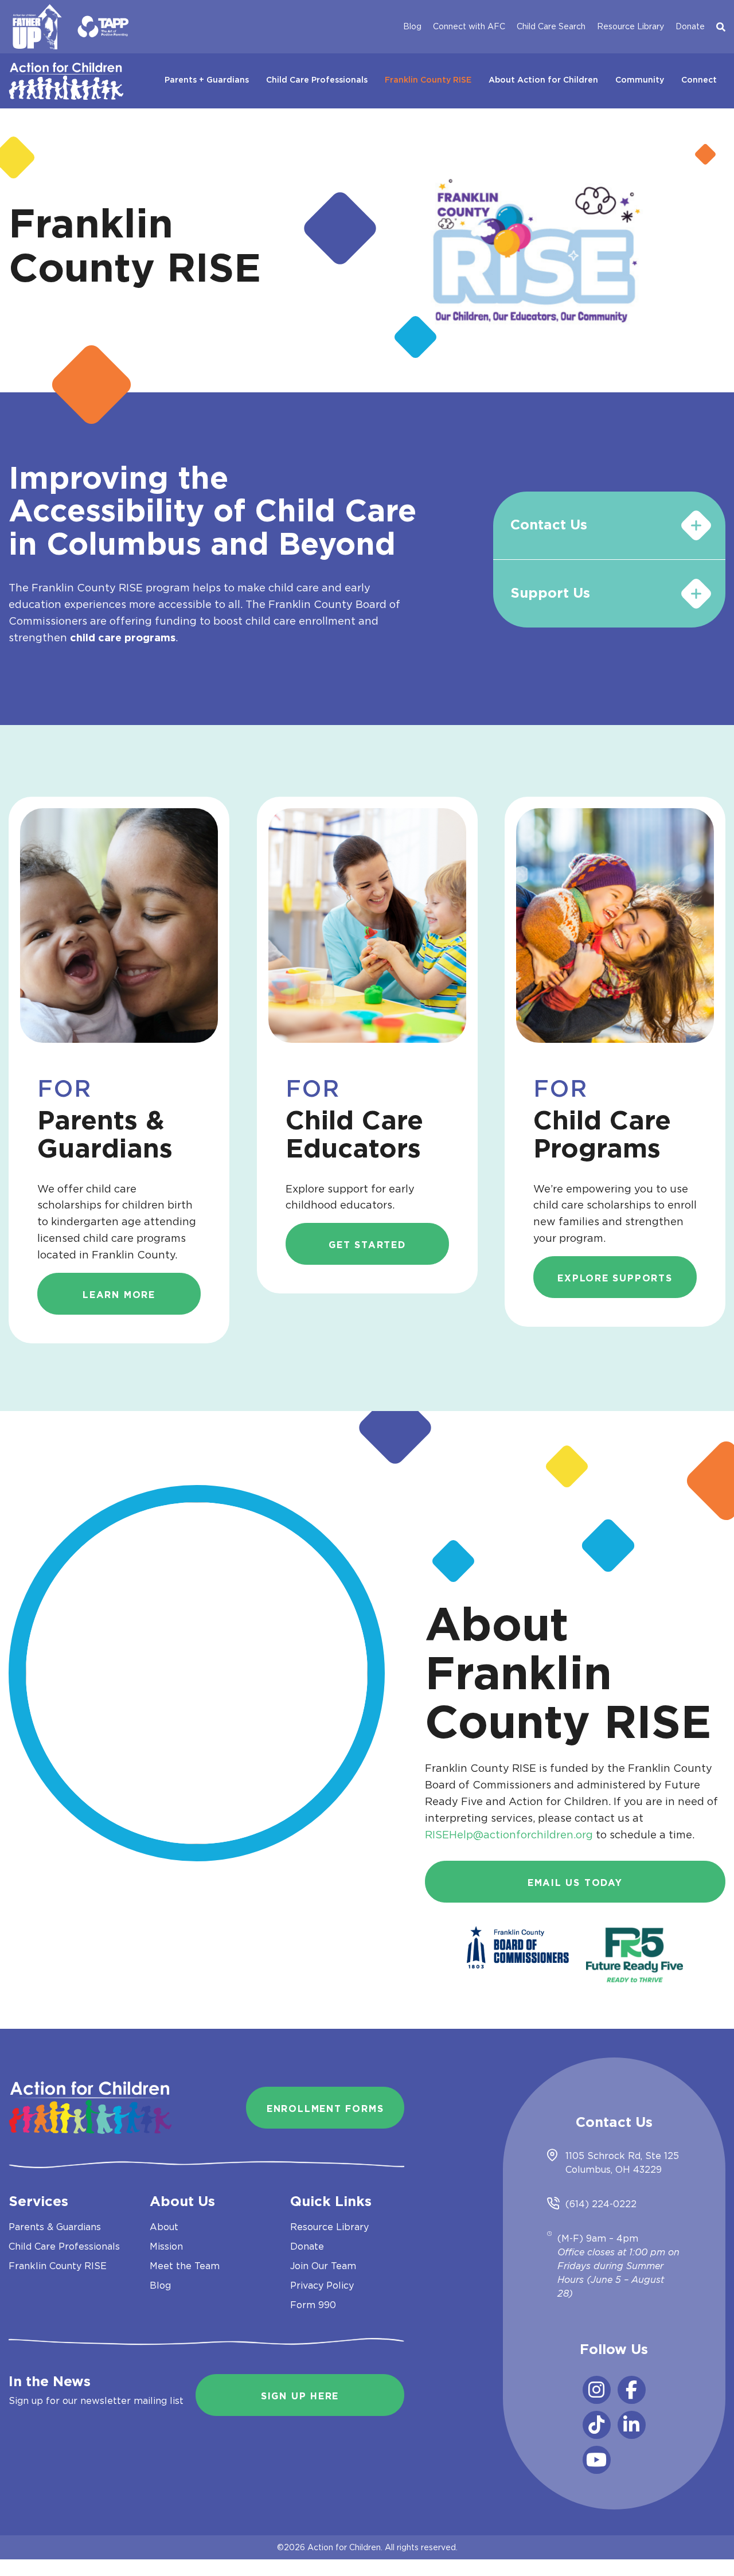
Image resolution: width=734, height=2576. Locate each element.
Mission (166, 2246)
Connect (699, 80)
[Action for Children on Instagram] (597, 2390)
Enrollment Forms (325, 2109)
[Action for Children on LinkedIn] (632, 2425)
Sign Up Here (300, 2396)
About (164, 2227)
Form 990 (313, 2305)
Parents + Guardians (207, 80)
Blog (412, 26)
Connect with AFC (469, 26)
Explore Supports (615, 1279)
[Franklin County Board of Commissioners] (518, 1946)
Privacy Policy (322, 2285)
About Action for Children (543, 80)
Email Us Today (575, 1883)
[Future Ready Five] (635, 1946)
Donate (690, 26)
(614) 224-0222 (601, 2204)
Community (640, 80)
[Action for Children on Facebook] (632, 2390)
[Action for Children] (66, 78)
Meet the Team (185, 2266)
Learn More (119, 1295)
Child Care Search (551, 26)
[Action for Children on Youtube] (597, 2460)
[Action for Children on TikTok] (597, 2425)
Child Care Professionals (317, 80)
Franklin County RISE (428, 80)
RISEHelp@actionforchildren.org (509, 1835)
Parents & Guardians (55, 2227)
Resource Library (630, 26)
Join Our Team (323, 2266)
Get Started (367, 1245)
